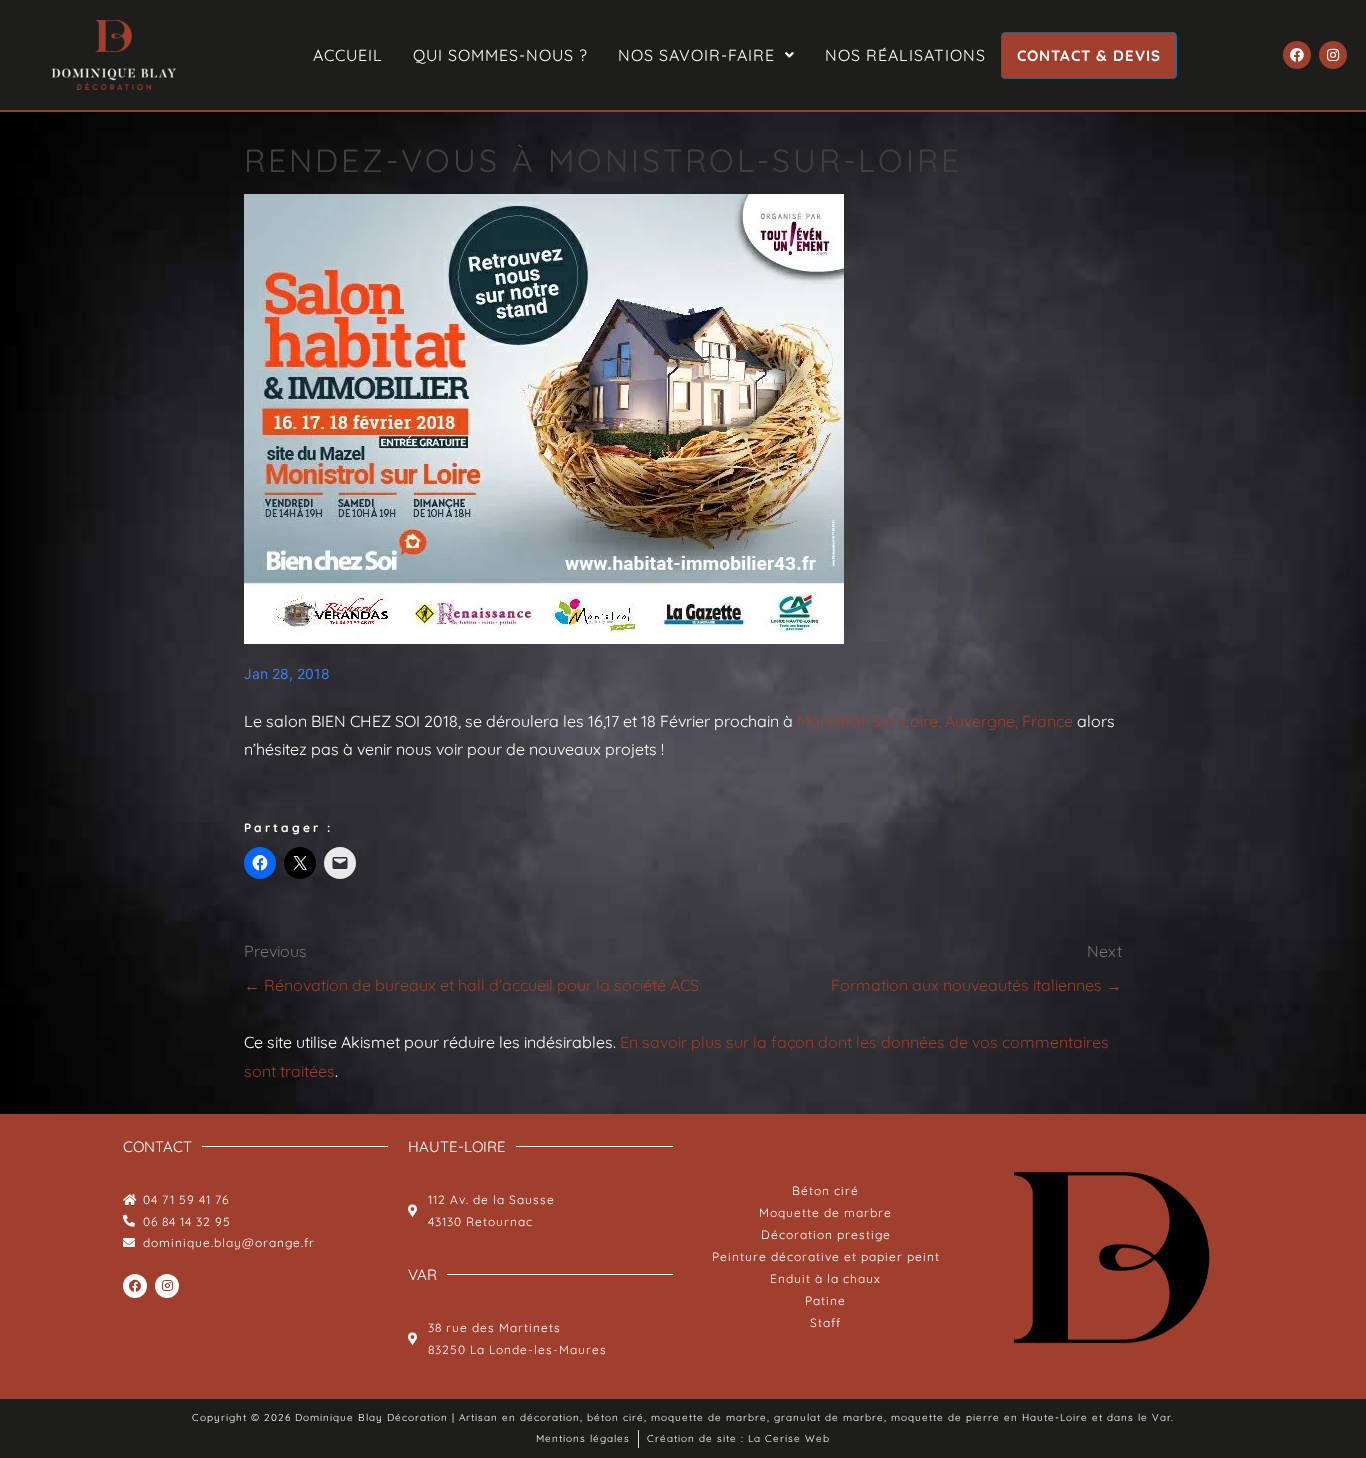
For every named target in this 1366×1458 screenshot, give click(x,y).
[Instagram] (1333, 55)
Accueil (348, 55)
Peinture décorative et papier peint (826, 1256)
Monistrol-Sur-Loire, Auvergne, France (935, 721)
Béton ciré (825, 1190)
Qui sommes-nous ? (500, 55)
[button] (706, 55)
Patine (825, 1300)
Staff (825, 1322)
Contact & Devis (1089, 55)
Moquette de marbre (825, 1212)
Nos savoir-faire (696, 55)
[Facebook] (1297, 55)
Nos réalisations (905, 55)
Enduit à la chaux (825, 1278)
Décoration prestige (826, 1234)
